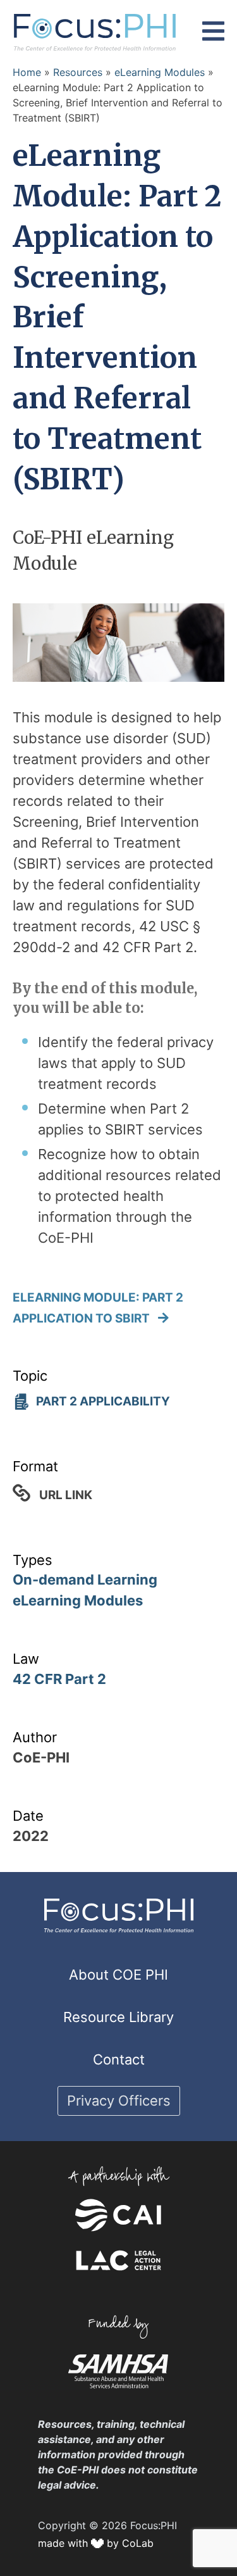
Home (27, 72)
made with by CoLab (96, 2543)
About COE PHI (118, 1975)
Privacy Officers (119, 2101)
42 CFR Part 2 (59, 1679)
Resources (78, 72)
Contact (119, 2059)
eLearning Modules (160, 72)
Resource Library (118, 2017)
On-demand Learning (85, 1580)
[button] (213, 32)
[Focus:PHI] (95, 31)
